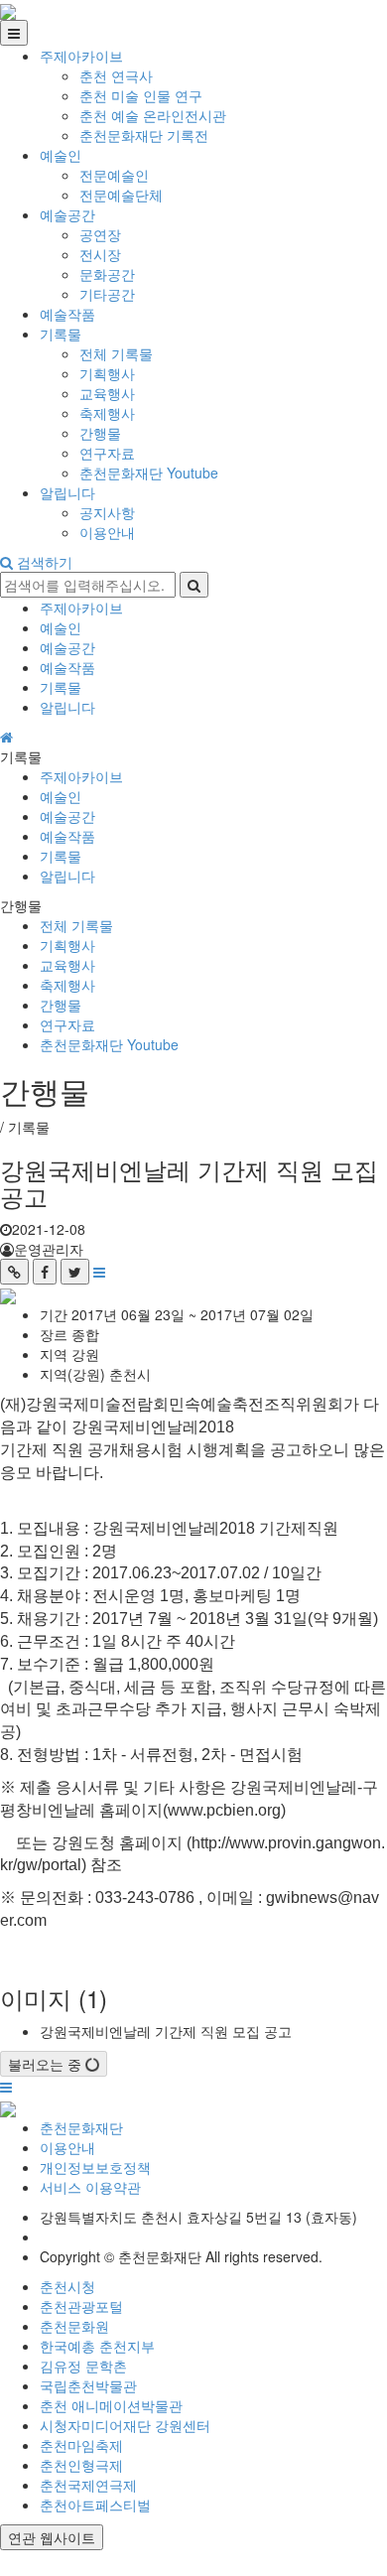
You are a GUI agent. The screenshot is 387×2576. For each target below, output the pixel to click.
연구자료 (107, 453)
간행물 (100, 433)
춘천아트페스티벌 (95, 2505)
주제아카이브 (81, 56)
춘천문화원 (74, 2326)
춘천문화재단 (81, 2127)
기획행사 (107, 373)
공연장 (100, 234)
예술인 (61, 155)
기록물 (61, 334)
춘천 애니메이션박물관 (111, 2405)
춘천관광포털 (81, 2306)
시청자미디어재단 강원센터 (125, 2425)
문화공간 (107, 274)
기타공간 (107, 294)
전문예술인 (114, 175)
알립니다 (67, 492)
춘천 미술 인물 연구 (141, 95)
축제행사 (107, 413)
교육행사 (107, 393)
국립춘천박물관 (88, 2385)
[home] (8, 10)
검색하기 (43, 562)
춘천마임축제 (81, 2445)
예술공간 (67, 214)
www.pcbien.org (224, 1810)
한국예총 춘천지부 (97, 2346)
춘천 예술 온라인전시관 (153, 115)
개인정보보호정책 (95, 2167)
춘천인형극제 (81, 2465)
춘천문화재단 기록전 (144, 135)
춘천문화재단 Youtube (149, 473)
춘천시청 (67, 2286)
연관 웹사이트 (52, 2537)
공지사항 (107, 512)
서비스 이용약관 (90, 2187)
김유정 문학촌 (83, 2366)
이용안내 (107, 532)
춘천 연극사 (116, 75)
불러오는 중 (47, 2064)
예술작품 (67, 314)
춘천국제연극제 (88, 2485)
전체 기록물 (116, 353)
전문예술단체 (121, 195)
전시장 (100, 254)
